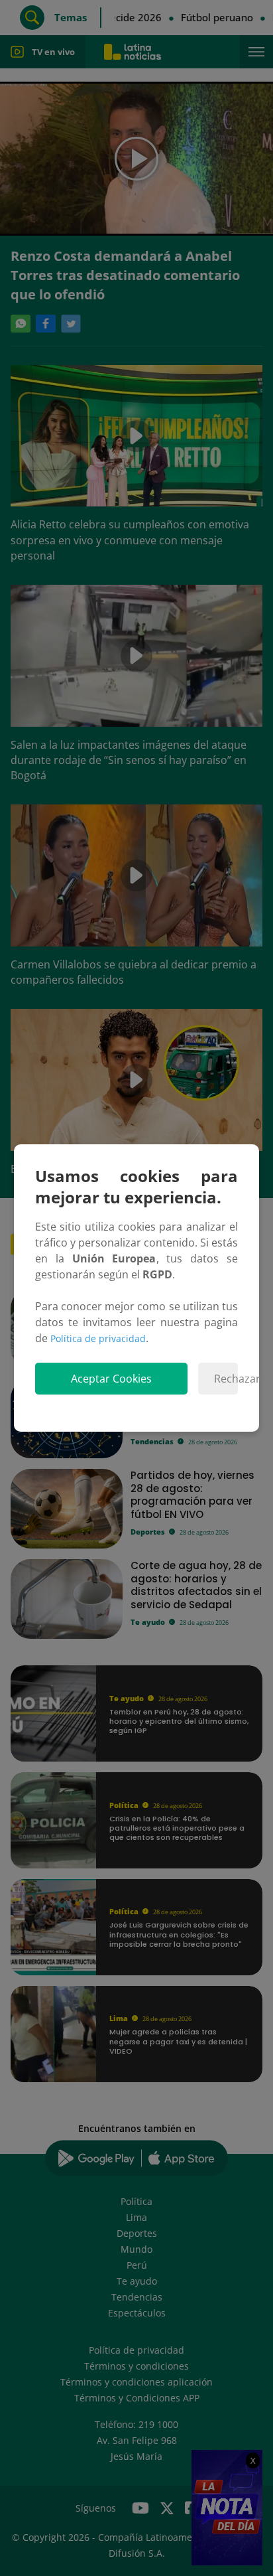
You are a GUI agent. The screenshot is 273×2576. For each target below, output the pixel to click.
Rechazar (226, 1379)
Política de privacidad (98, 1338)
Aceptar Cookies (111, 1379)
